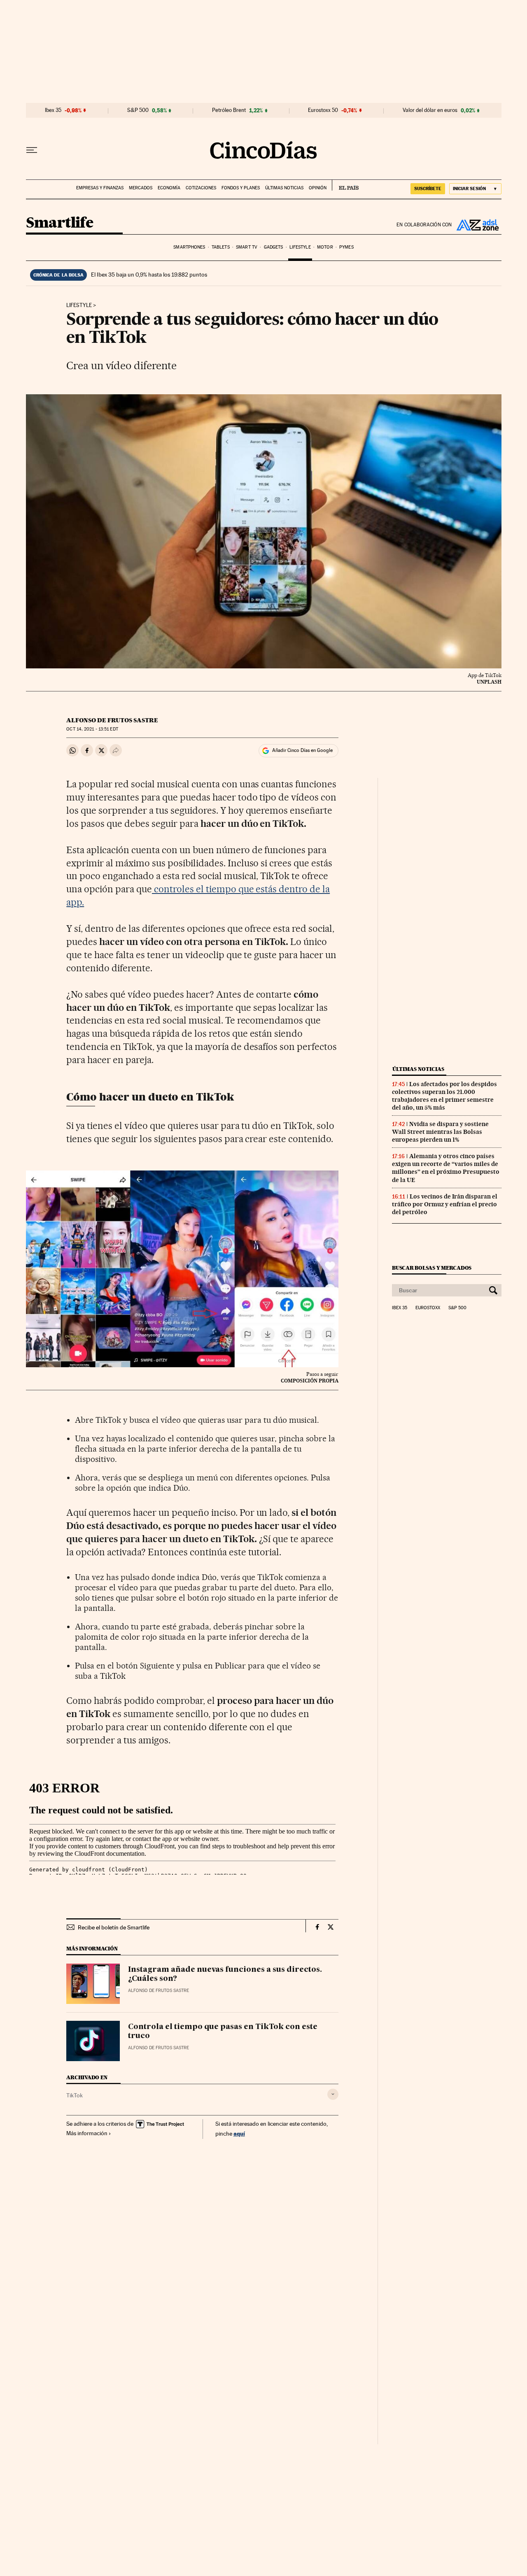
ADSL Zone (477, 225)
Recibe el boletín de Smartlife (114, 1927)
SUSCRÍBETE (428, 188)
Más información (87, 2133)
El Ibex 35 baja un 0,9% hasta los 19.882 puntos (149, 275)
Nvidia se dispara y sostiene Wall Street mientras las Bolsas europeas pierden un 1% (440, 1132)
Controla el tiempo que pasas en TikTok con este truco (223, 2031)
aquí (239, 2133)
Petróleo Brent (229, 110)
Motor (325, 247)
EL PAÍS (345, 185)
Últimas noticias (284, 188)
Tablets (221, 247)
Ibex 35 (53, 110)
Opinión (318, 188)
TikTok (75, 2095)
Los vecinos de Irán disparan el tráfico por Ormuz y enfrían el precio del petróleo (445, 1204)
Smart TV (247, 247)
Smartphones (189, 247)
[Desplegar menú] (32, 150)
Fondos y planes (241, 188)
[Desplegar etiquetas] (333, 2094)
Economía (169, 188)
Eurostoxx (428, 1308)
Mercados (141, 188)
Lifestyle (300, 247)
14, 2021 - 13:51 (92, 729)
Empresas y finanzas (100, 188)
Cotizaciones (201, 188)
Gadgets (274, 247)
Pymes (346, 247)
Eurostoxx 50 (323, 110)
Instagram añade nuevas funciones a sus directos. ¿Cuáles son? (225, 1974)
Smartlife (60, 223)
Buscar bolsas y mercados (432, 1268)
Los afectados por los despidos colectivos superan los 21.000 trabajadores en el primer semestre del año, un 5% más (444, 1096)
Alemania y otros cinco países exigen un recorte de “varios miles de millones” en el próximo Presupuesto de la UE (446, 1168)
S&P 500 (138, 110)
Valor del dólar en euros (430, 110)
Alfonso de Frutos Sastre (112, 720)
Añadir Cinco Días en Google (302, 750)
